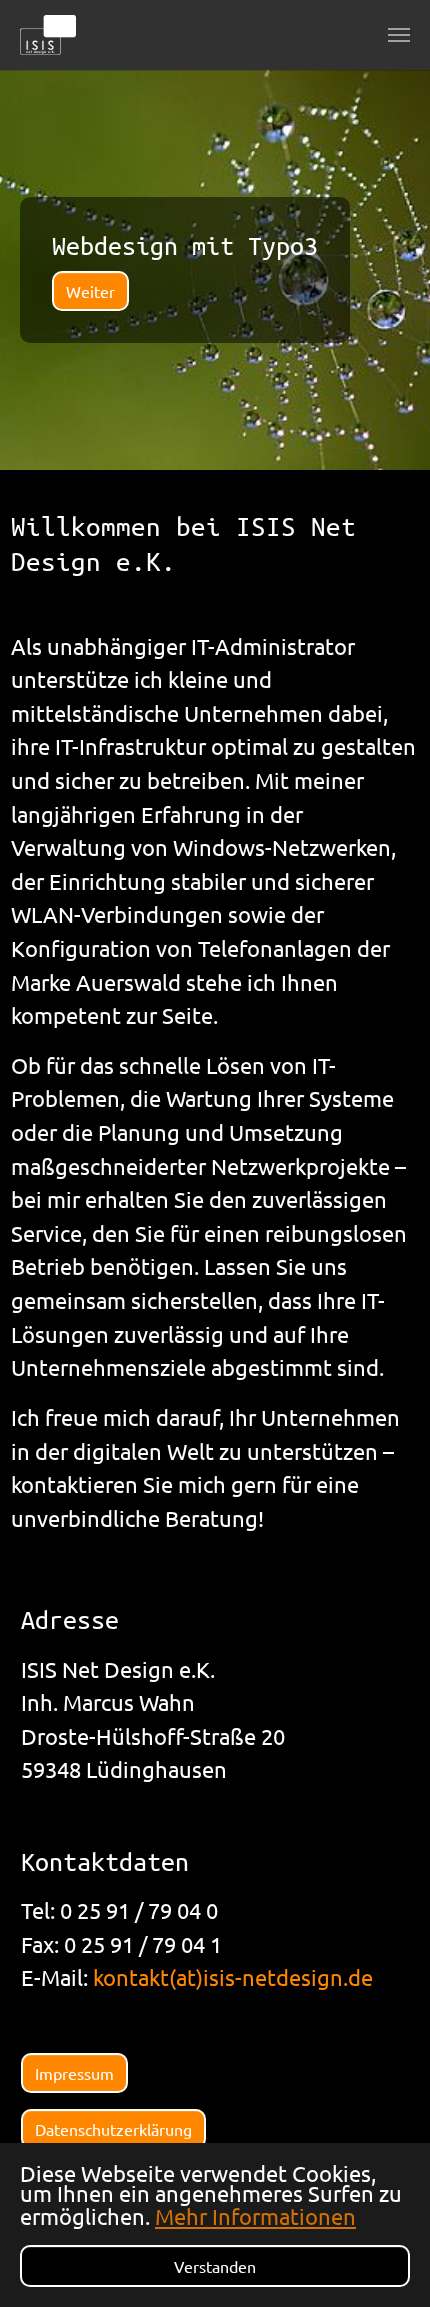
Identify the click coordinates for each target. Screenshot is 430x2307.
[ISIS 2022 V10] (48, 35)
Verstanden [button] (215, 2266)
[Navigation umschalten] (399, 35)
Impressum (74, 2073)
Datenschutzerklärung (113, 2129)
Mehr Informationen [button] (255, 2216)
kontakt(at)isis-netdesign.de (233, 1977)
